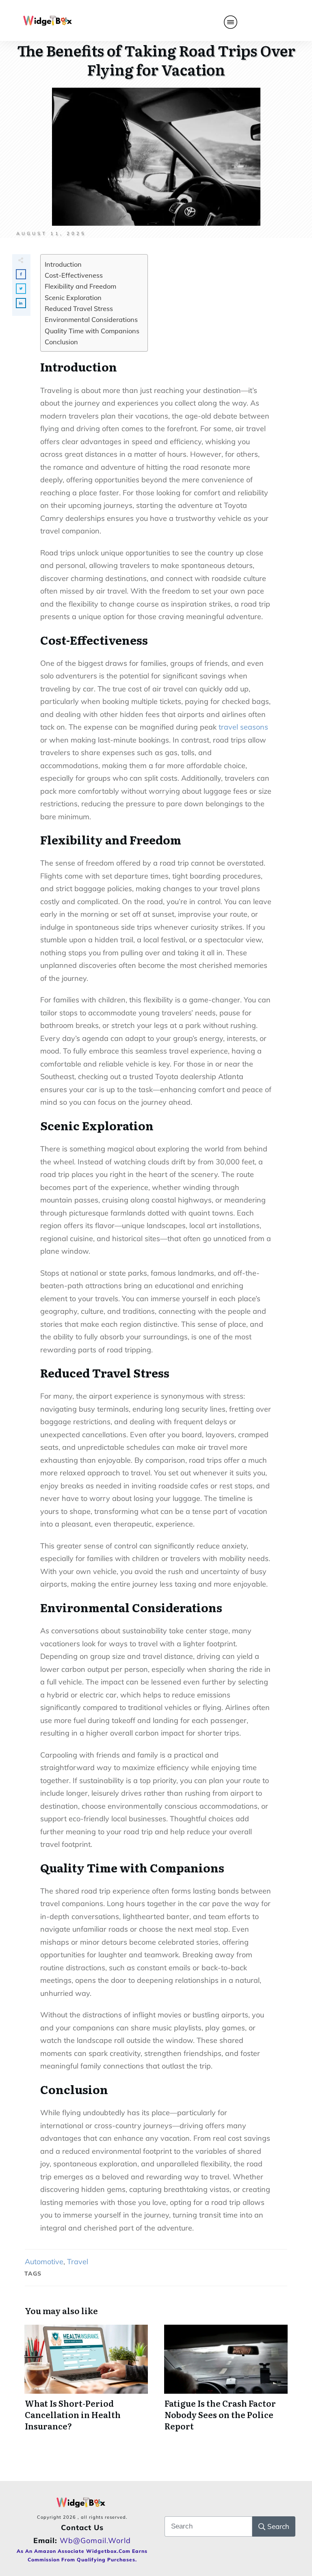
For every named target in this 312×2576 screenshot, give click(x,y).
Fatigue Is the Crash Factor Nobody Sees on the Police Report (226, 2382)
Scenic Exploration (73, 298)
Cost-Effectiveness (74, 275)
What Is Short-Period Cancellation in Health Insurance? (86, 2382)
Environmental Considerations (91, 320)
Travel (78, 2262)
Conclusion (61, 342)
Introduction (63, 264)
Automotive (44, 2262)
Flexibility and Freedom (80, 286)
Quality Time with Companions (92, 331)
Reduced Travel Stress (79, 309)
